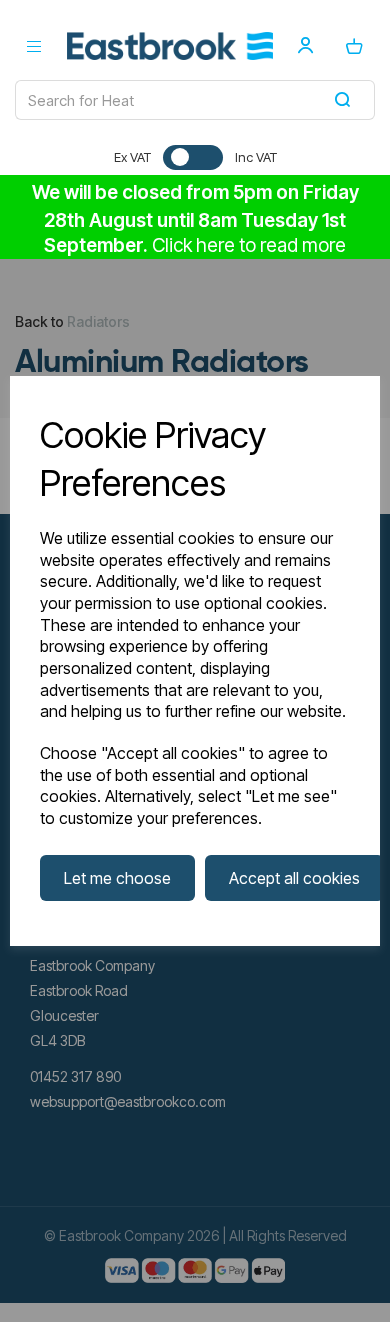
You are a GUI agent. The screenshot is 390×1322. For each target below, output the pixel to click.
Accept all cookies (294, 878)
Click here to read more (249, 245)
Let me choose (117, 878)
